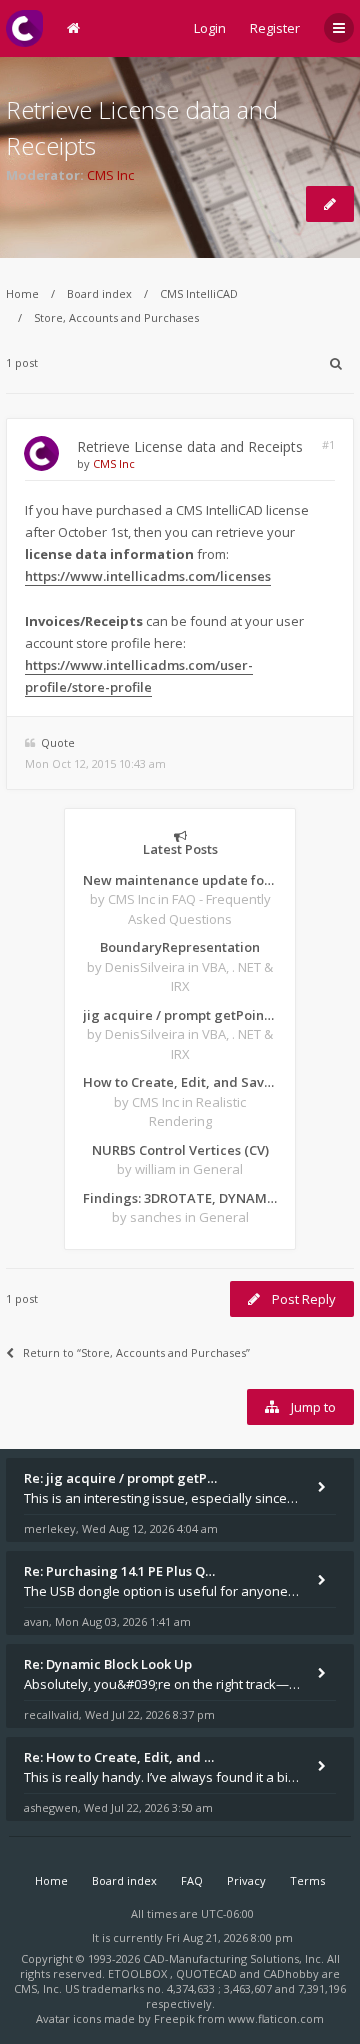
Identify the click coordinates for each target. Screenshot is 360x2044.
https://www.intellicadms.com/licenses (148, 576)
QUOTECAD (208, 1973)
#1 (328, 444)
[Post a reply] (330, 204)
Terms (307, 1880)
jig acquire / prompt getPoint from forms (180, 1015)
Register (275, 28)
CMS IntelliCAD (199, 293)
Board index (99, 293)
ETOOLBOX (139, 1973)
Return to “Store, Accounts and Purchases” (136, 1352)
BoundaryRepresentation (180, 947)
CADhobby (291, 1973)
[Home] (24, 28)
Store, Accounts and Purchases (116, 317)
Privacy (246, 1880)
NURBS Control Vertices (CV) (180, 1150)
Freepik (174, 2018)
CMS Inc (110, 175)
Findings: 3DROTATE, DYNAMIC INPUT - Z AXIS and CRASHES (180, 1198)
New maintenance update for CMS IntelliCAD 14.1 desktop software (180, 880)
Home (22, 293)
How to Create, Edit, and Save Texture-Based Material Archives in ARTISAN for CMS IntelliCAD (180, 1082)
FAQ (192, 1880)
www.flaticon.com (276, 2018)
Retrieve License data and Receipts (190, 446)
